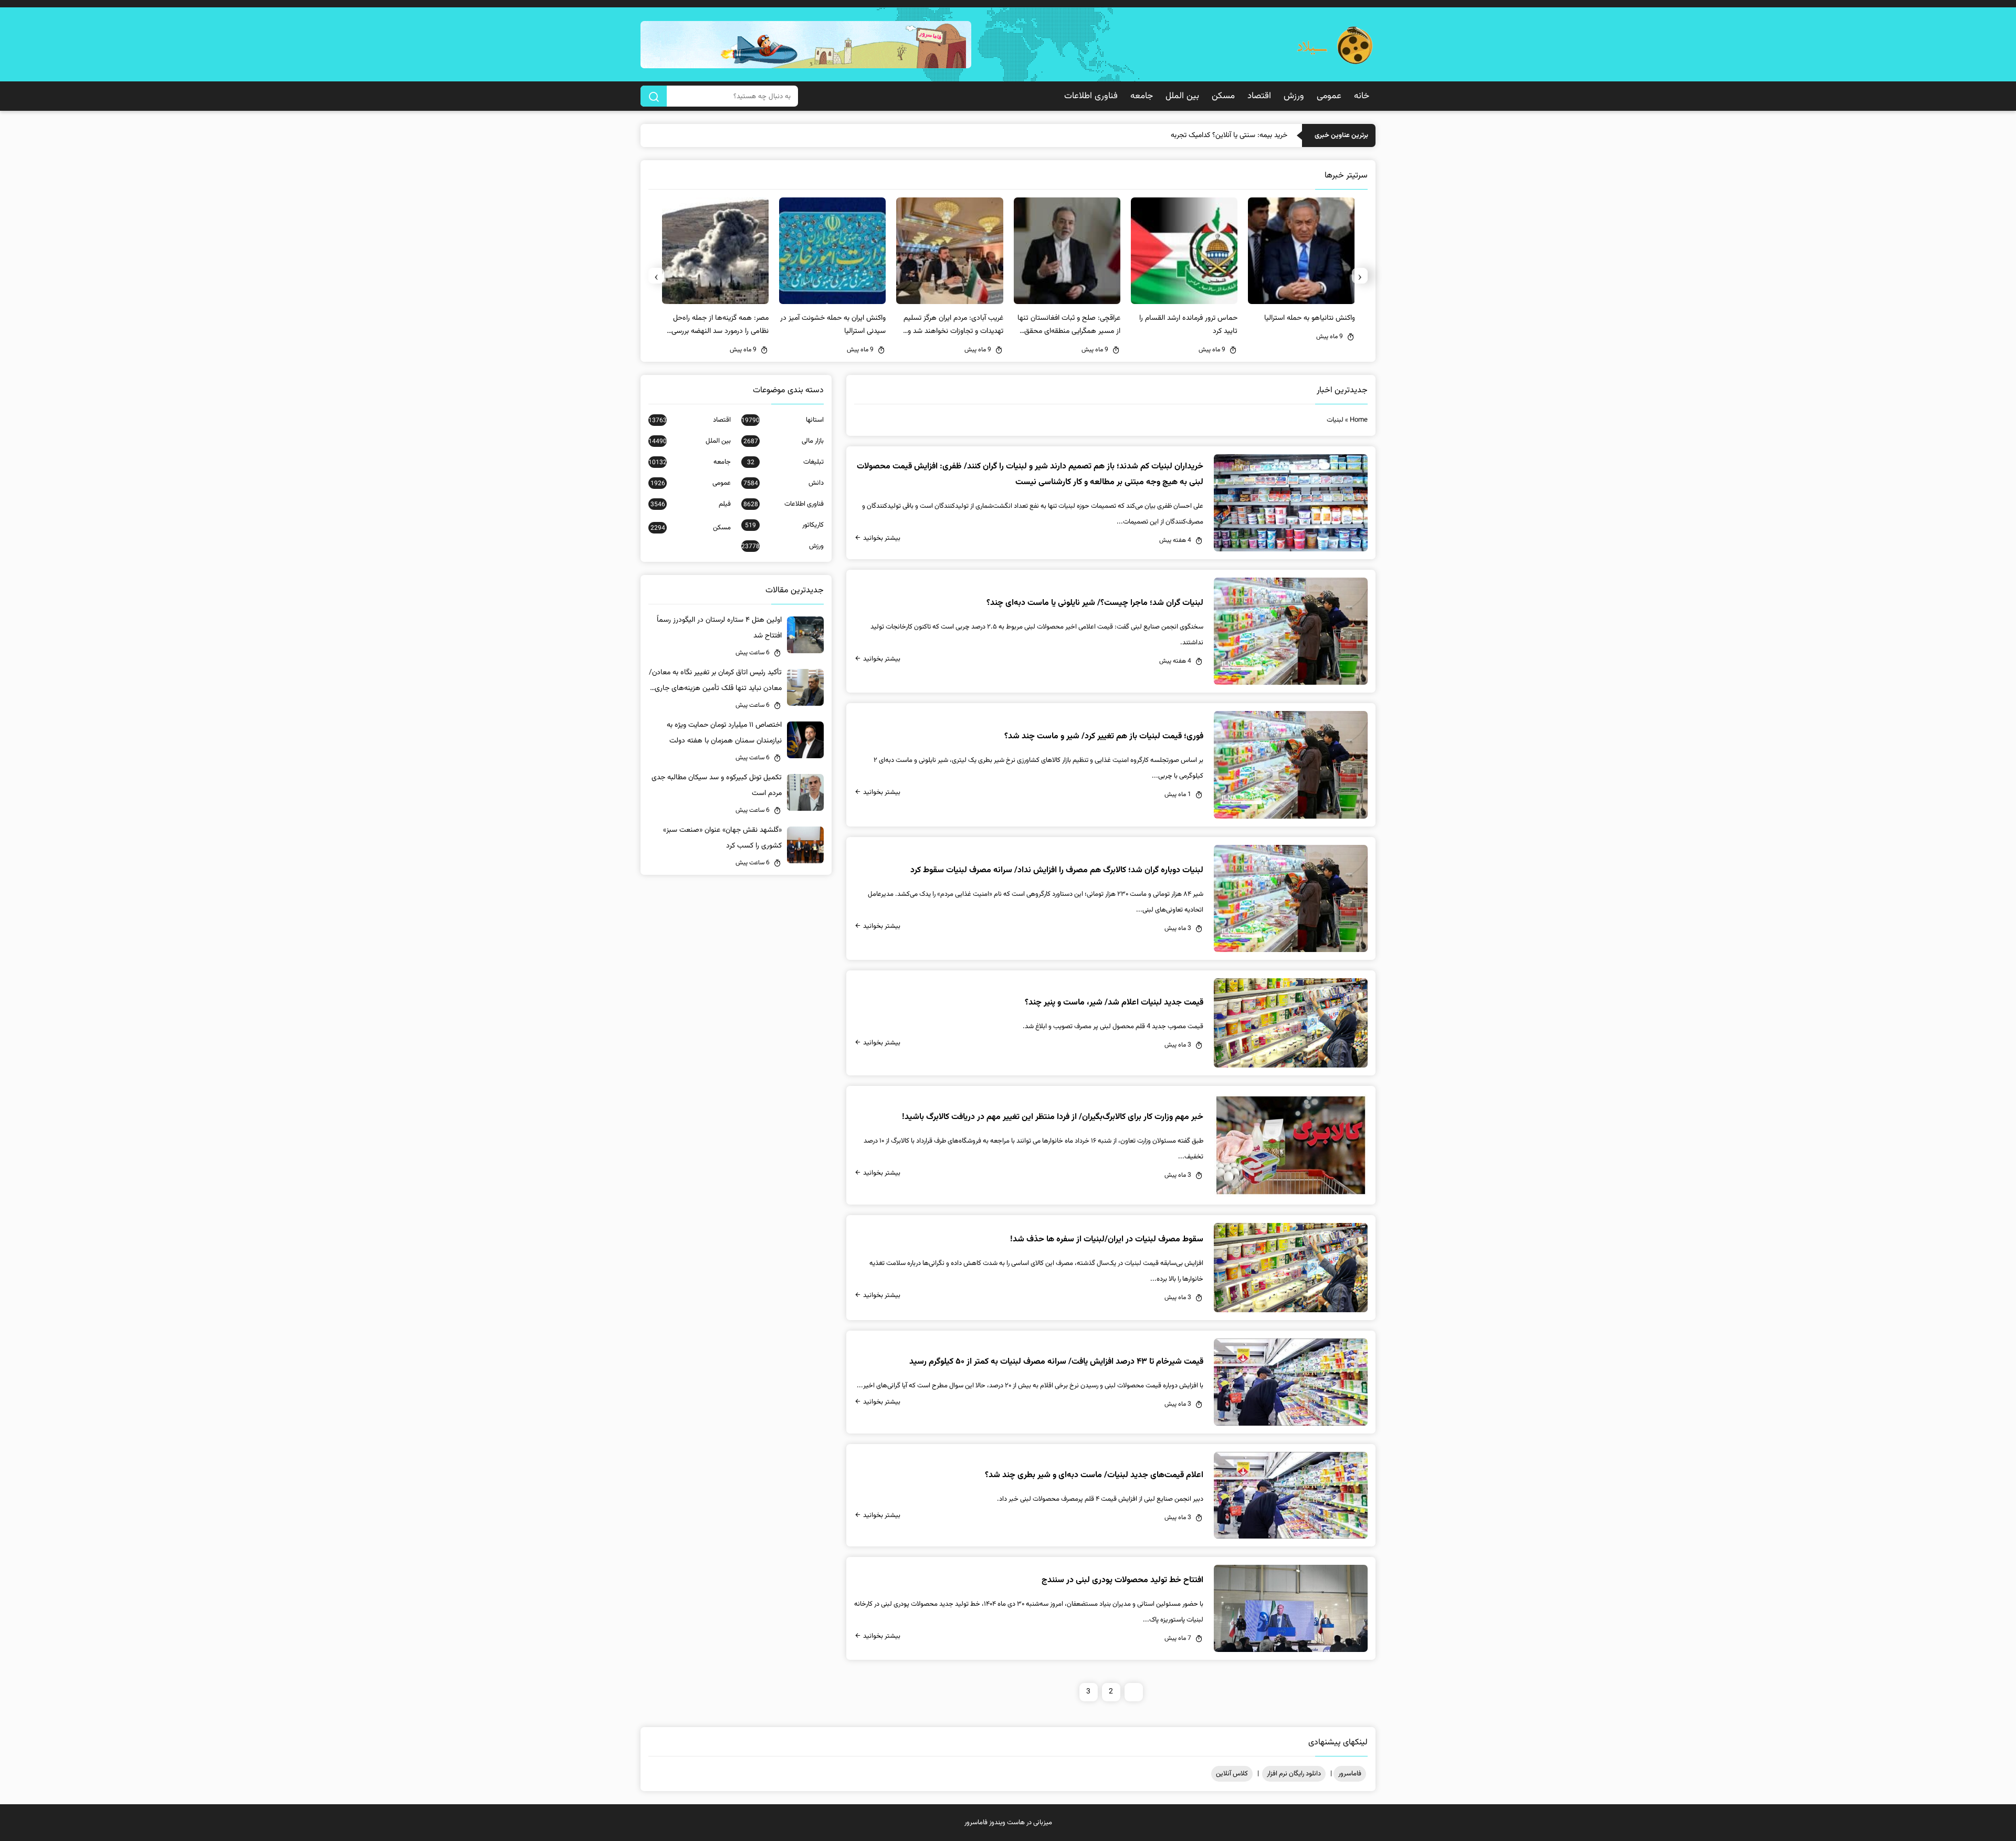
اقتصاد (1259, 96)
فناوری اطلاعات (1091, 96)
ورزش (1294, 96)
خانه (1362, 96)
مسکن (1223, 96)
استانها (783, 420)
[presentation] (1360, 276)
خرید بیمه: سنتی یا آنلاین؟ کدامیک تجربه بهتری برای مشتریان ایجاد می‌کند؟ (1180, 135)
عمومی (1329, 96)
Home (1359, 420)
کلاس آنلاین (1232, 1774)
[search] (654, 96)
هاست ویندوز (1007, 1823)
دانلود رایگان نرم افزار (1294, 1774)
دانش (784, 483)
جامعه (1142, 96)
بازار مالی (784, 441)
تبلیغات (785, 462)
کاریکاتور (784, 525)
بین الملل (1182, 96)
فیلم (691, 504)
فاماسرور (1350, 1774)
